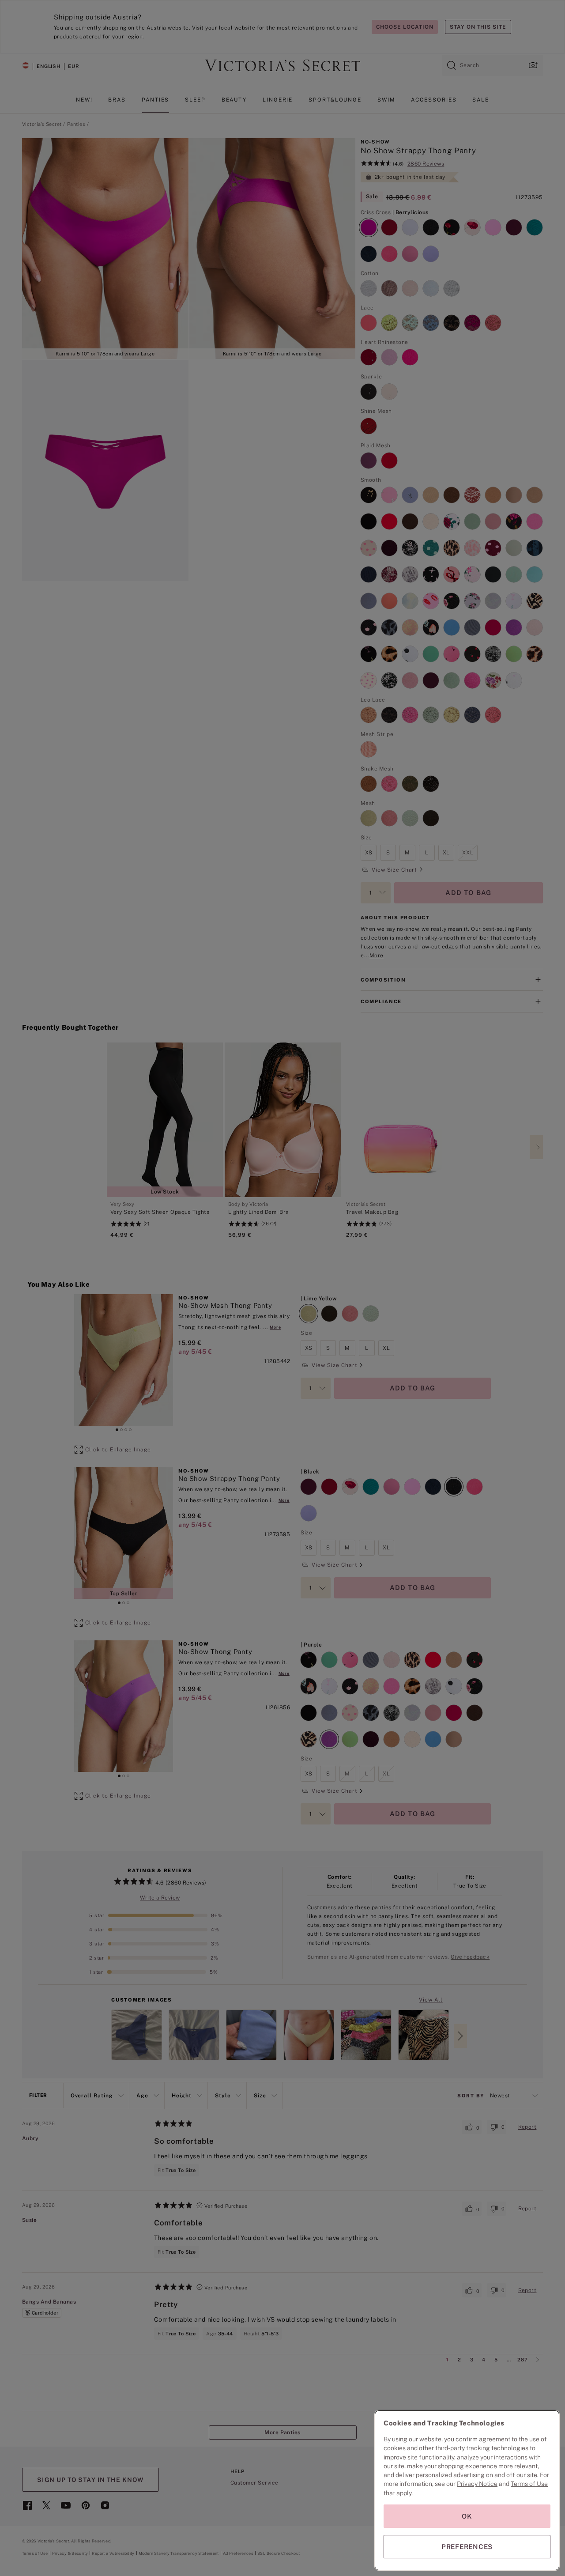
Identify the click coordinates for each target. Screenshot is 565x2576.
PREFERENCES (467, 2547)
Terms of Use (529, 2484)
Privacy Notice (477, 2484)
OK (467, 2516)
